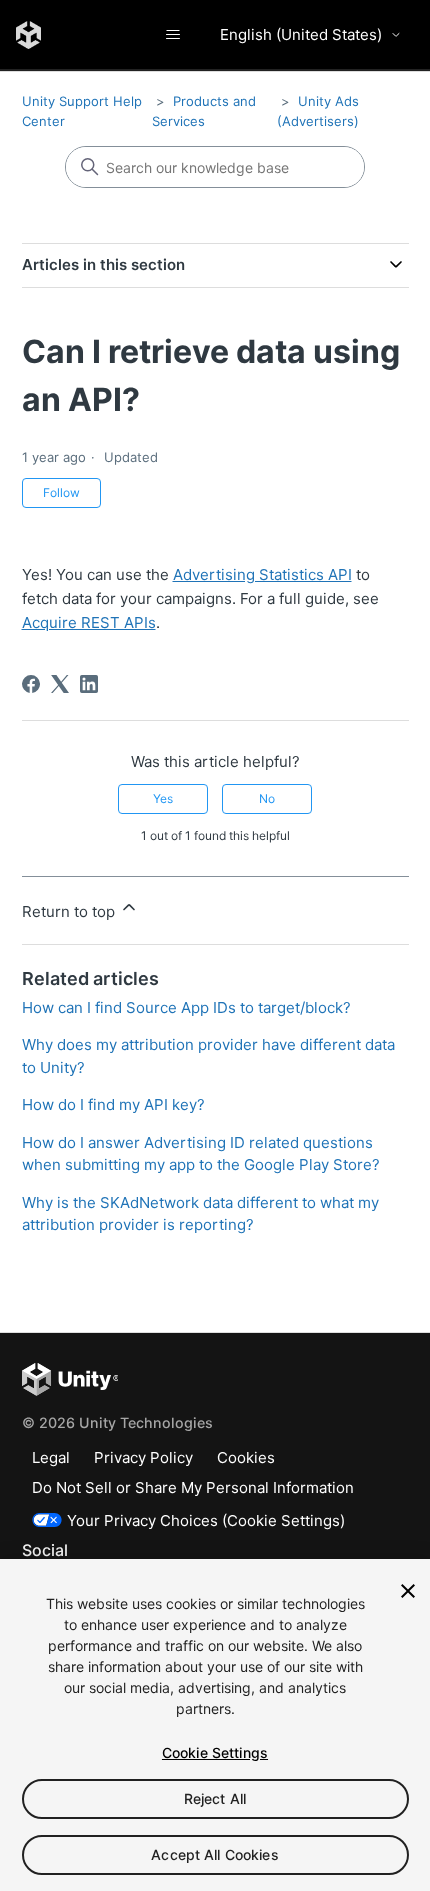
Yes (163, 798)
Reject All (215, 1798)
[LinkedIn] (89, 684)
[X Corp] (60, 684)
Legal (51, 1457)
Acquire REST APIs (89, 622)
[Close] (408, 1591)
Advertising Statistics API (262, 574)
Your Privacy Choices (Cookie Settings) (206, 1520)
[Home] (28, 35)
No (267, 798)
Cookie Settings (215, 1752)
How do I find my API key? (113, 1104)
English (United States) (301, 34)
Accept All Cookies (215, 1854)
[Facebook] (31, 684)
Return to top (70, 911)
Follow (61, 492)
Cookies (246, 1457)
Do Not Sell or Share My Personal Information (193, 1487)
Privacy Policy (143, 1457)
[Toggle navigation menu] (172, 35)
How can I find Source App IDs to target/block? (186, 1007)
